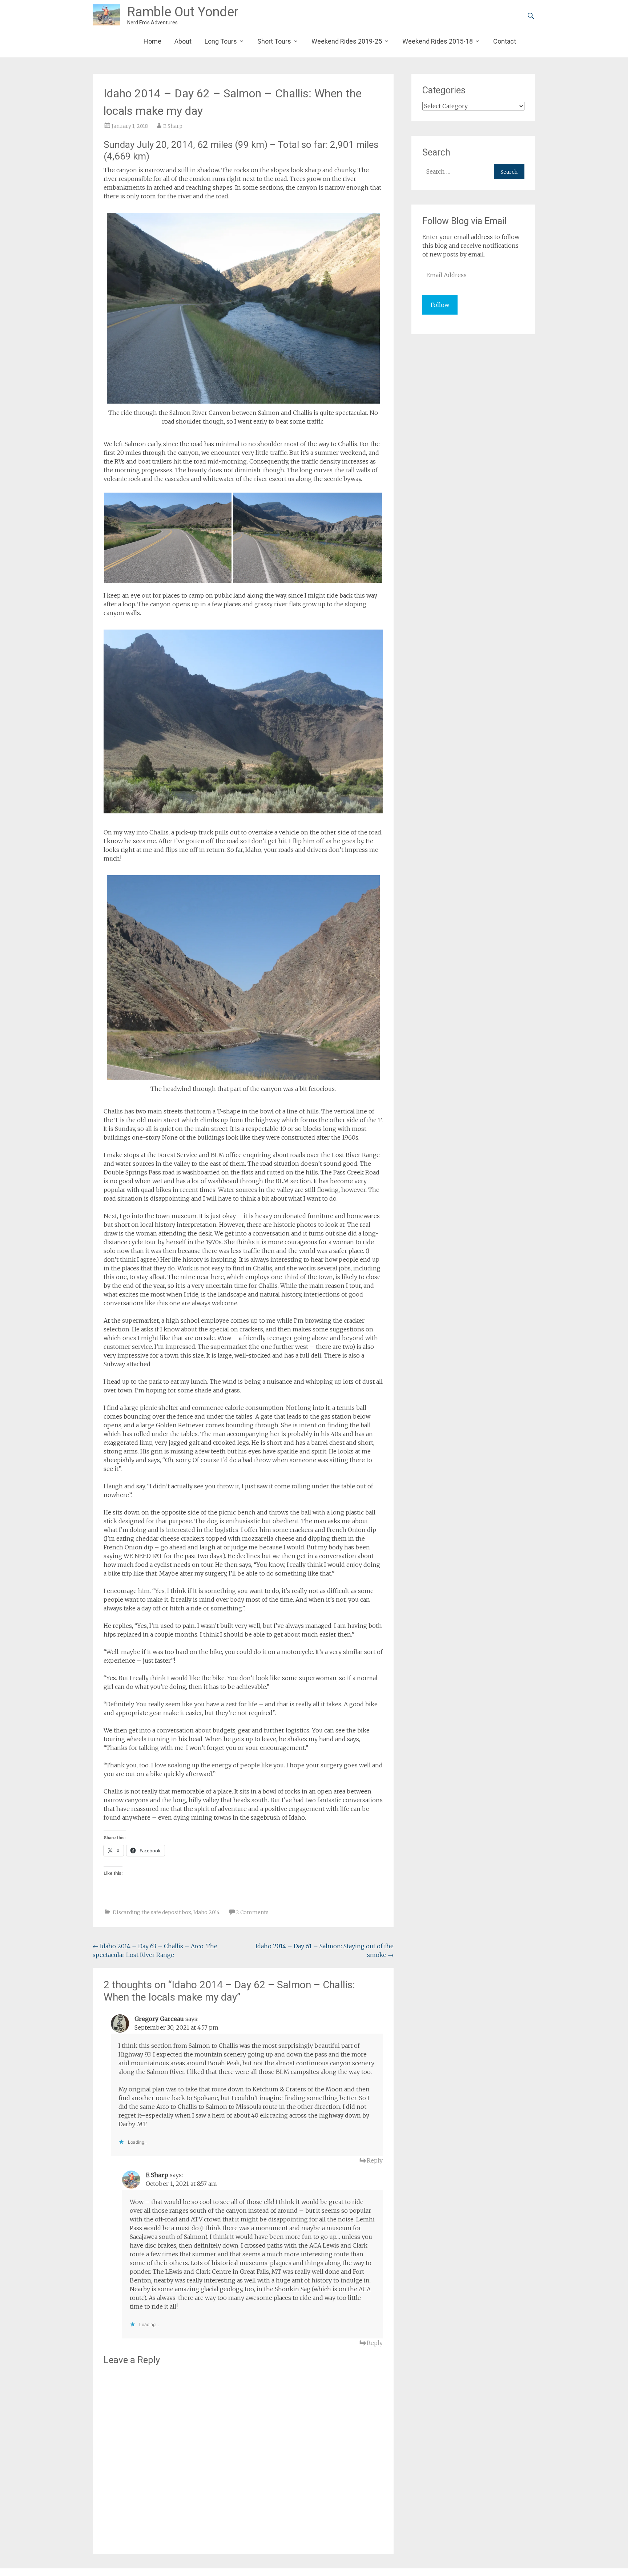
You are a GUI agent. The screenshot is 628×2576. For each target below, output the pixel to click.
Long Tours (221, 41)
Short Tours (274, 41)
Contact (505, 41)
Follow (440, 305)
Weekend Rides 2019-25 (347, 41)
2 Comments (252, 1912)
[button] (168, 538)
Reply (375, 2160)
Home (152, 41)
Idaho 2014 (206, 1912)
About (183, 41)
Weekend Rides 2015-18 (438, 41)
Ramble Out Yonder (183, 12)
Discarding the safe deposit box (152, 1912)
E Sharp (173, 126)
